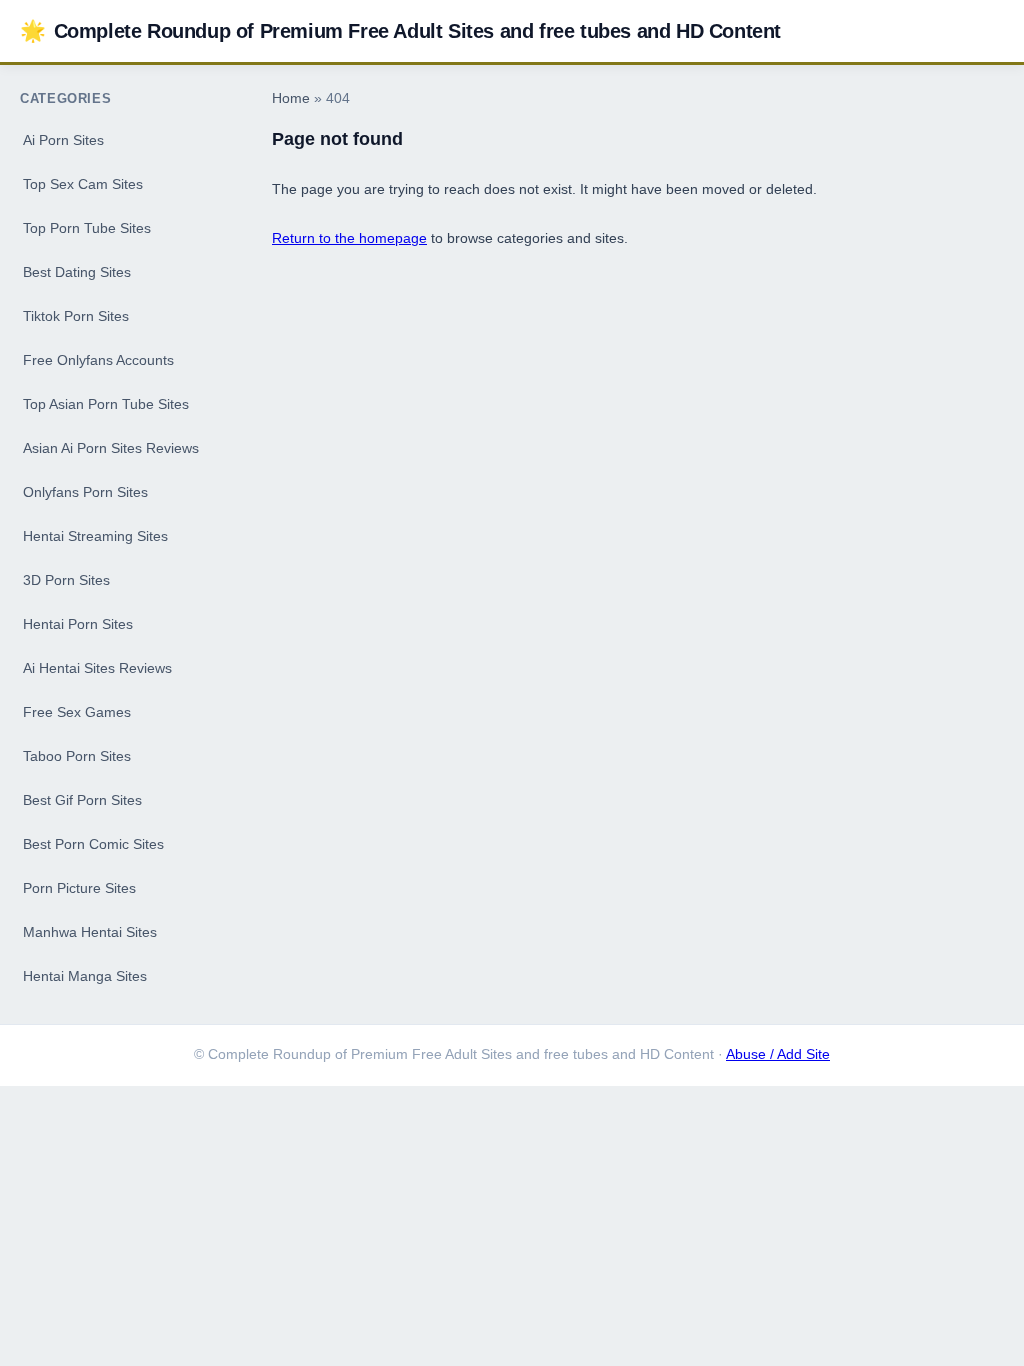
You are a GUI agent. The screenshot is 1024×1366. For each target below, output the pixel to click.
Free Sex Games (77, 712)
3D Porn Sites (66, 580)
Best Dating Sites (77, 272)
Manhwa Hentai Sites (90, 932)
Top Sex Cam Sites (83, 184)
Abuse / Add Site (778, 1054)
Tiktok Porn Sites (76, 316)
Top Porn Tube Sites (87, 228)
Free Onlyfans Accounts (98, 360)
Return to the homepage (349, 238)
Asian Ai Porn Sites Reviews (111, 448)
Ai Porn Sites (63, 140)
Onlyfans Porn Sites (85, 492)
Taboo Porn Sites (77, 756)
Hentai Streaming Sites (95, 536)
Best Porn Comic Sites (93, 844)
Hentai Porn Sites (78, 624)
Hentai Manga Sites (85, 976)
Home (291, 98)
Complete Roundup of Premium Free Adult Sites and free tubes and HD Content (400, 30)
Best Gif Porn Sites (82, 800)
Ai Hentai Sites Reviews (97, 668)
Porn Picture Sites (79, 888)
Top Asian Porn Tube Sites (106, 404)
